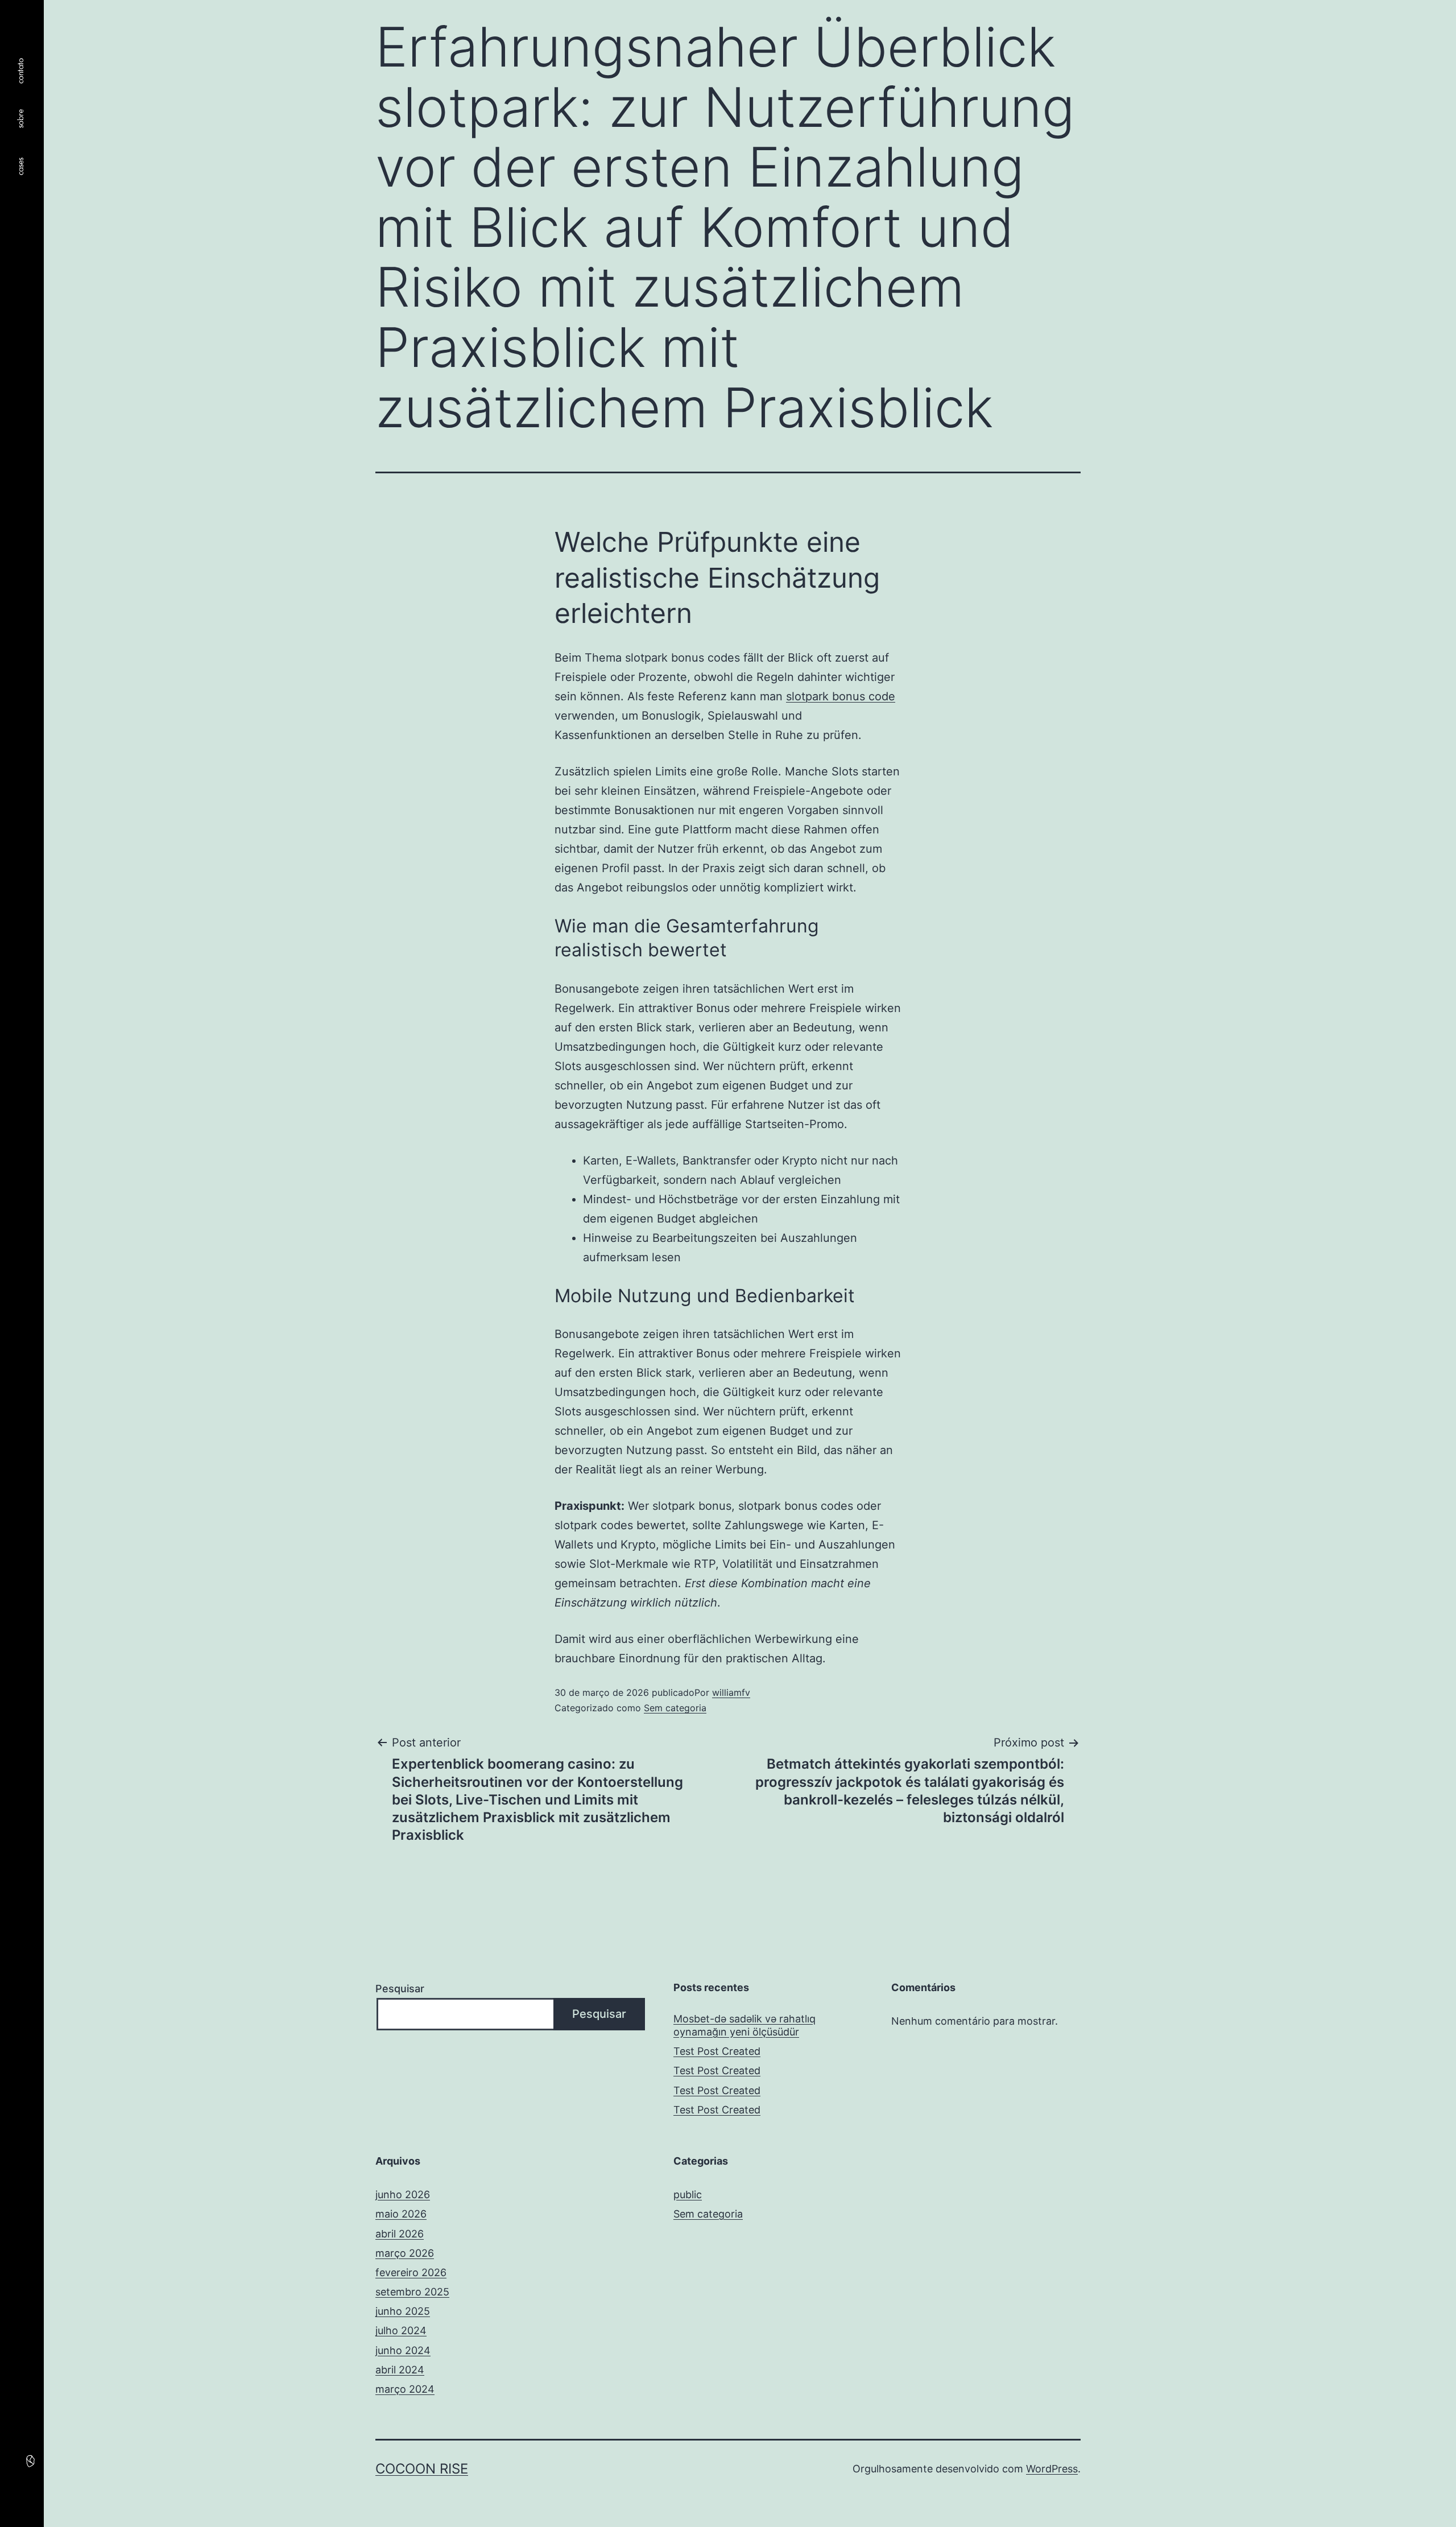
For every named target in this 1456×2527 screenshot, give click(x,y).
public (688, 2194)
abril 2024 (400, 2370)
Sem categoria (675, 1708)
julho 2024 (401, 2330)
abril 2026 (400, 2234)
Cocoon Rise (422, 2469)
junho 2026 (403, 2194)
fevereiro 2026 (411, 2272)
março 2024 (405, 2389)
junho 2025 (403, 2311)
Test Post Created (717, 2051)
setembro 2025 (412, 2292)
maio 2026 (401, 2214)
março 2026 (405, 2253)
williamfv (731, 1692)
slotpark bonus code (841, 696)
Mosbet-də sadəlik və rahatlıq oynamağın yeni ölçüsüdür (744, 2025)
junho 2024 (403, 2350)
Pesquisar (400, 1989)
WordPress (1052, 2469)
